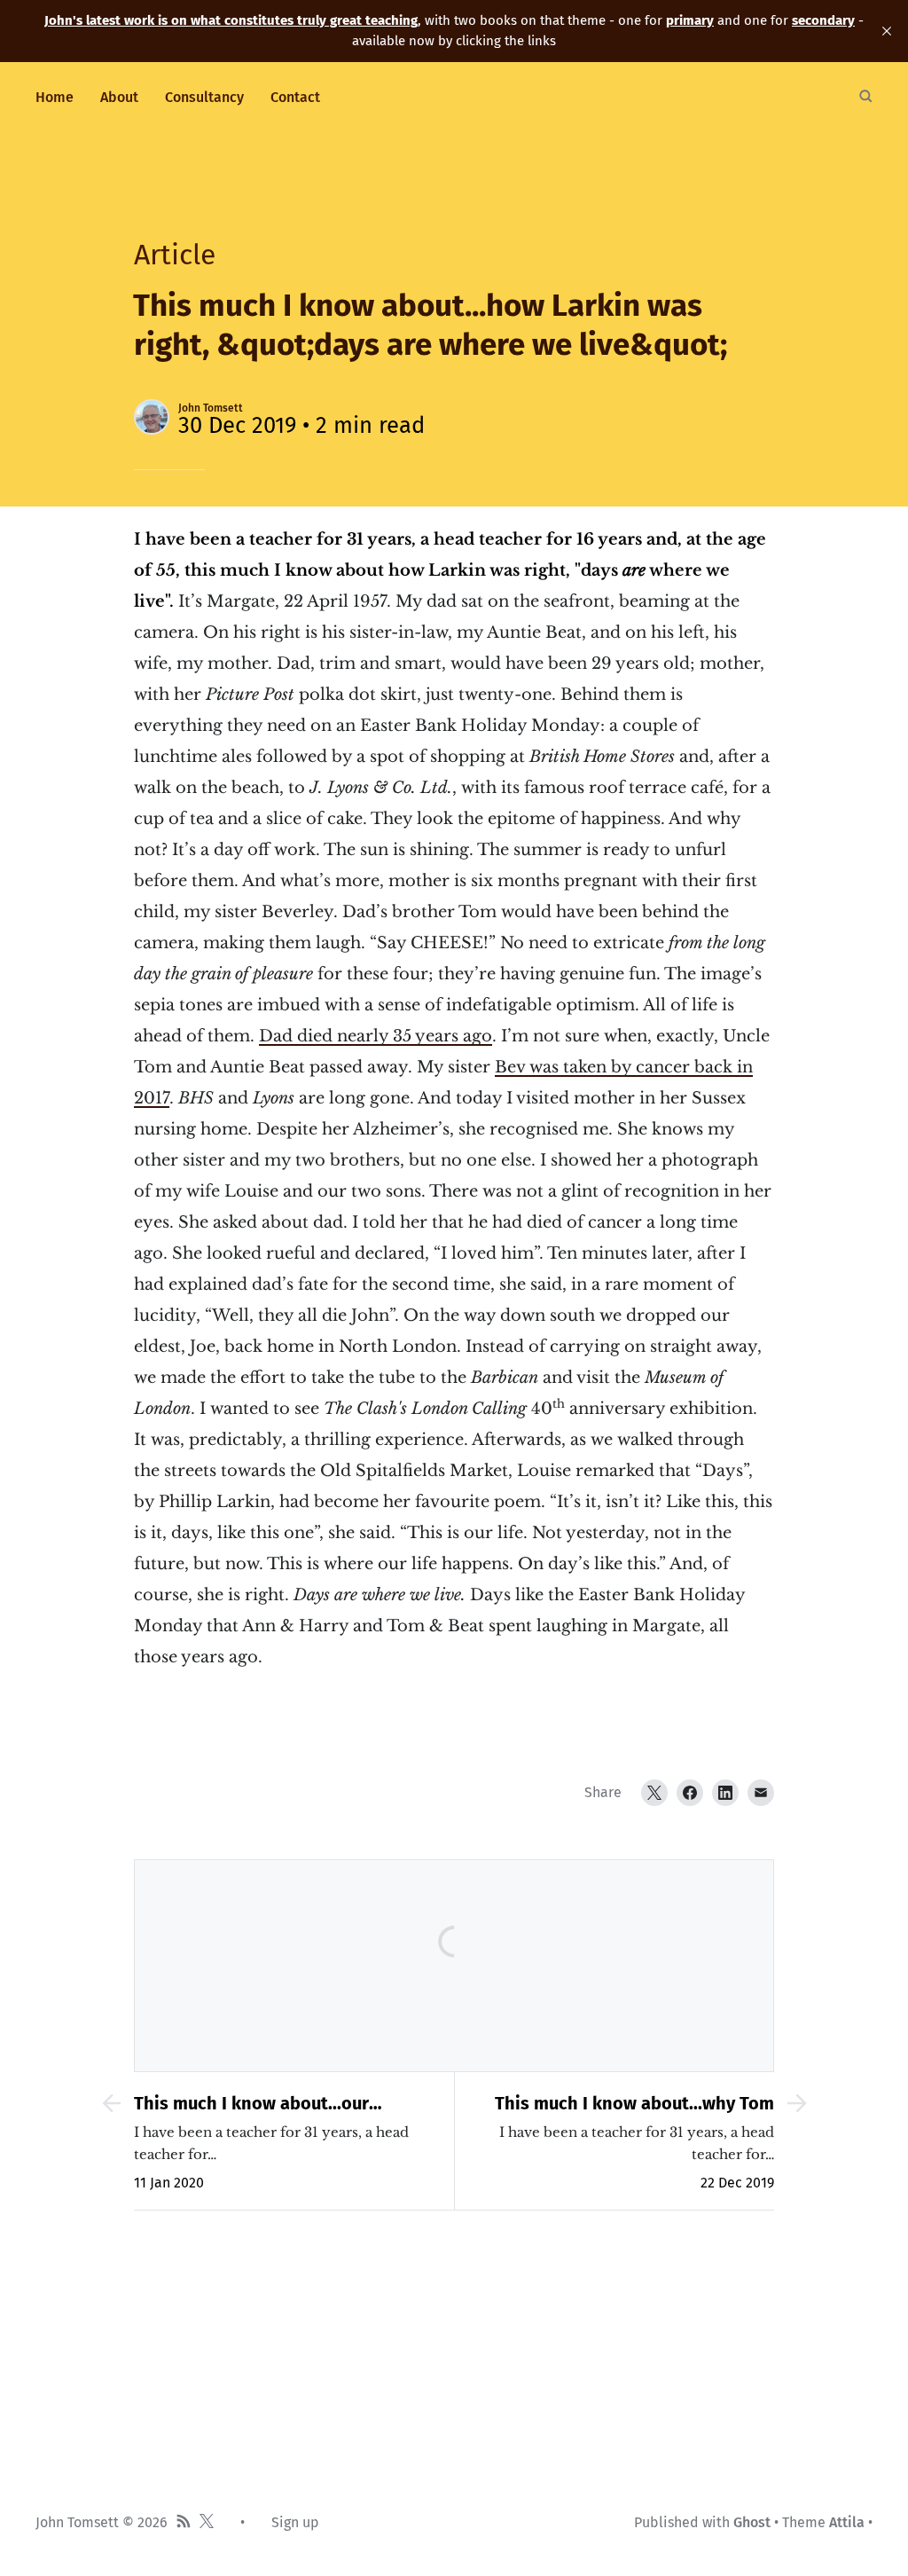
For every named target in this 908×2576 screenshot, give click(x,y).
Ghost (752, 2522)
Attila (847, 2522)
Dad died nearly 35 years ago (376, 1036)
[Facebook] (690, 1793)
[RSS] (184, 2523)
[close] (887, 31)
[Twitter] (654, 1793)
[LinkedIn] (725, 1793)
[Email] (761, 1793)
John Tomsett (211, 408)
